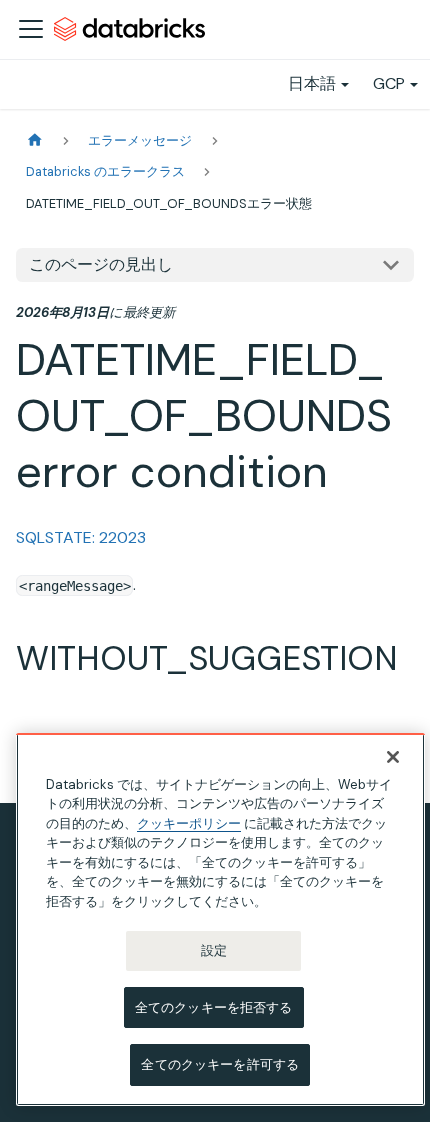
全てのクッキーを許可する (220, 1064)
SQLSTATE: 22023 (81, 537)
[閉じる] (393, 757)
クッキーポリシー (189, 823)
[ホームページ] (35, 140)
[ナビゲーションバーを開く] (31, 29)
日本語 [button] (312, 83)
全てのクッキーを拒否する (214, 1007)
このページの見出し (101, 264)
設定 (214, 950)
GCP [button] (389, 83)
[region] (220, 919)
